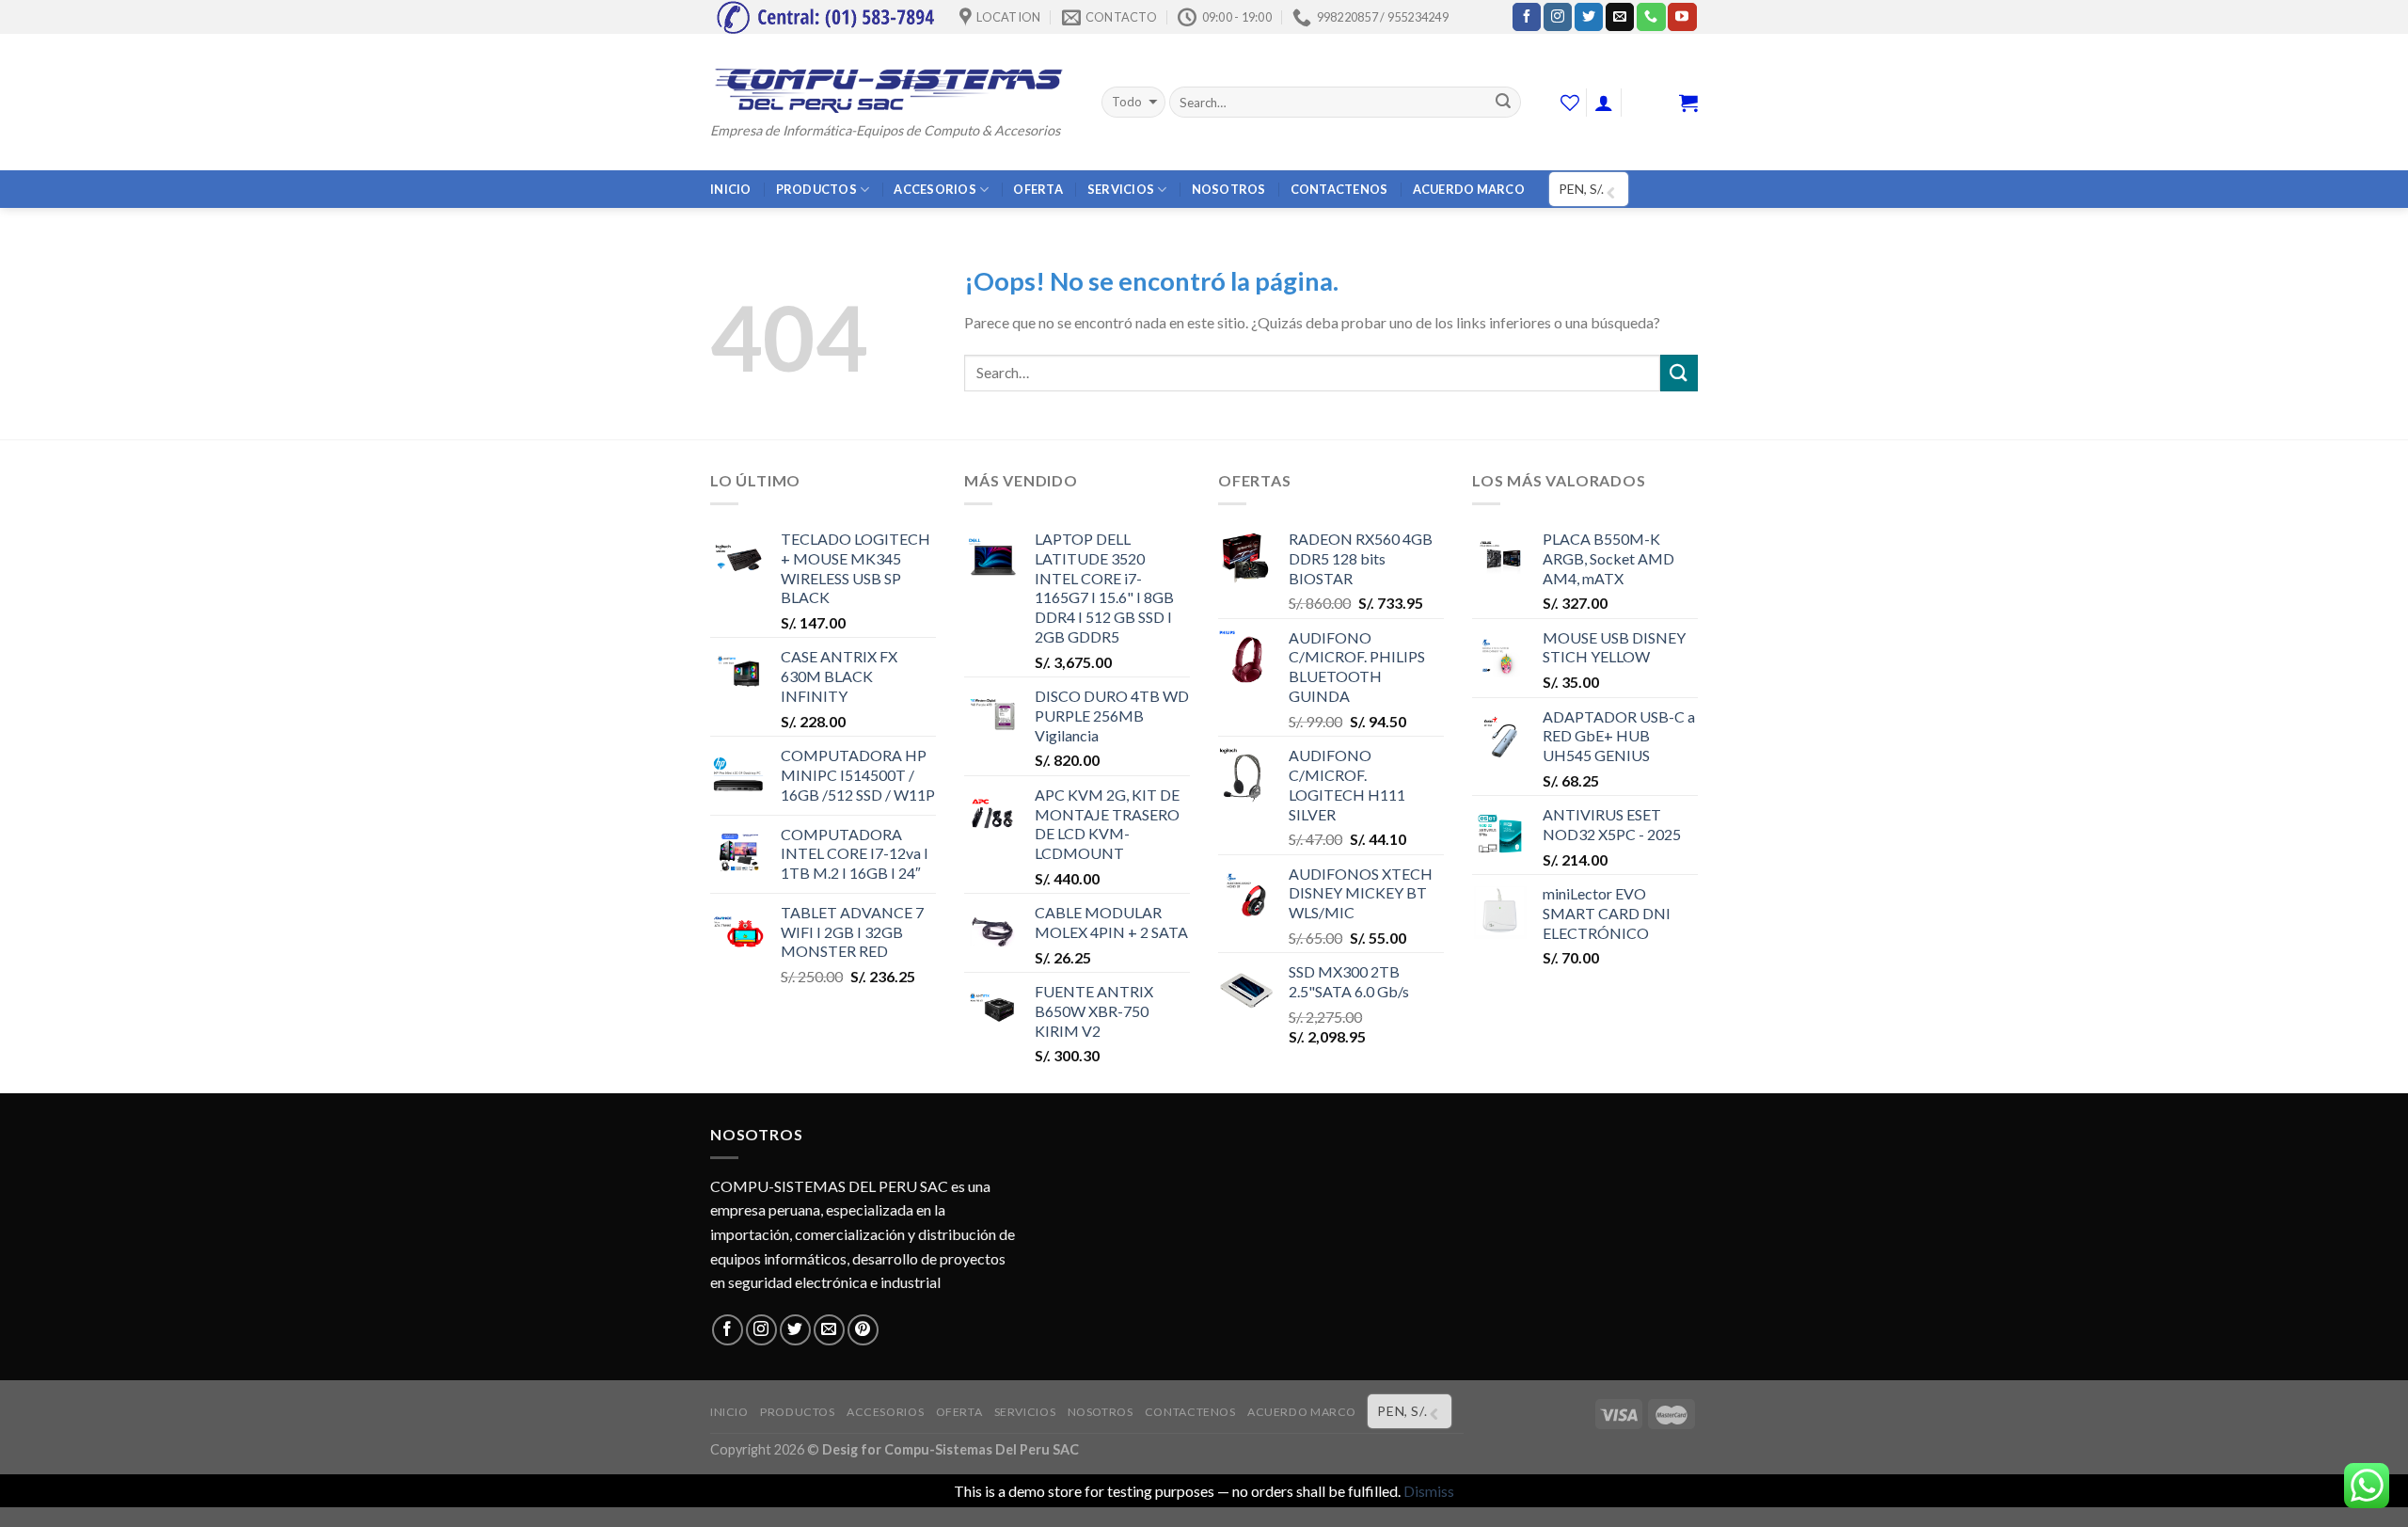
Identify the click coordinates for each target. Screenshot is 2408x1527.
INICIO (731, 189)
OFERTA (1038, 189)
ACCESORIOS (935, 189)
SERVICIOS (1121, 189)
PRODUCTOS (816, 189)
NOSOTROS (1229, 189)
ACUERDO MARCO (1469, 189)
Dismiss (1429, 1491)
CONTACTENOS (1339, 189)
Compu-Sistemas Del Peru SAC (982, 1449)
